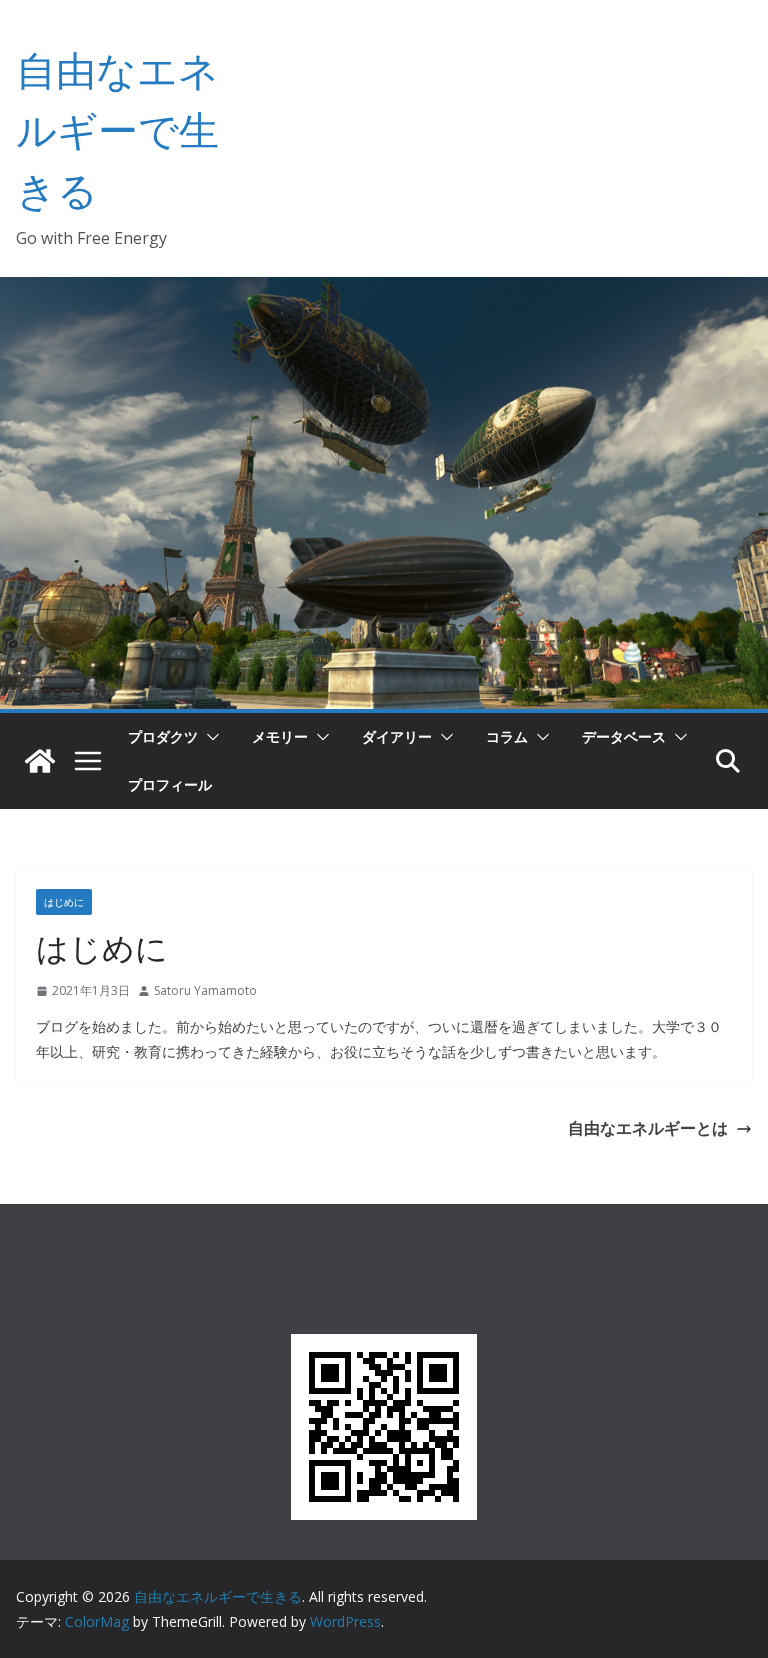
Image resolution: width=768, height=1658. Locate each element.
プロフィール (170, 784)
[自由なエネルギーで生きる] (40, 761)
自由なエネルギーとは (648, 1128)
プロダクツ (163, 736)
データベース (624, 736)
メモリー (280, 736)
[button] (209, 737)
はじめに (64, 902)
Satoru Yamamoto (205, 990)
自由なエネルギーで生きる (117, 129)
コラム (507, 736)
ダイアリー (397, 736)
